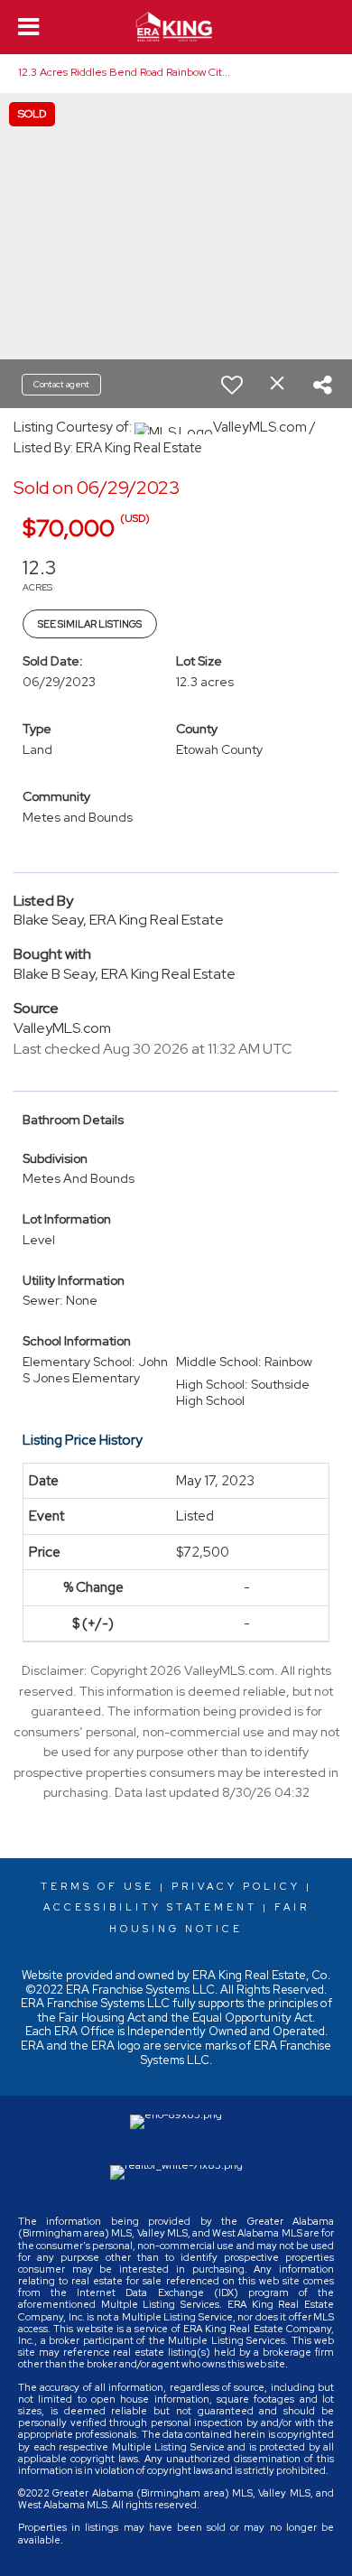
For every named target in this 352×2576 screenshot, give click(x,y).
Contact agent (61, 384)
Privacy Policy (236, 1886)
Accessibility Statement (150, 1907)
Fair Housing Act (102, 2018)
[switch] (232, 385)
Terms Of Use (97, 1886)
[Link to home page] (176, 27)
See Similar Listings (90, 624)
